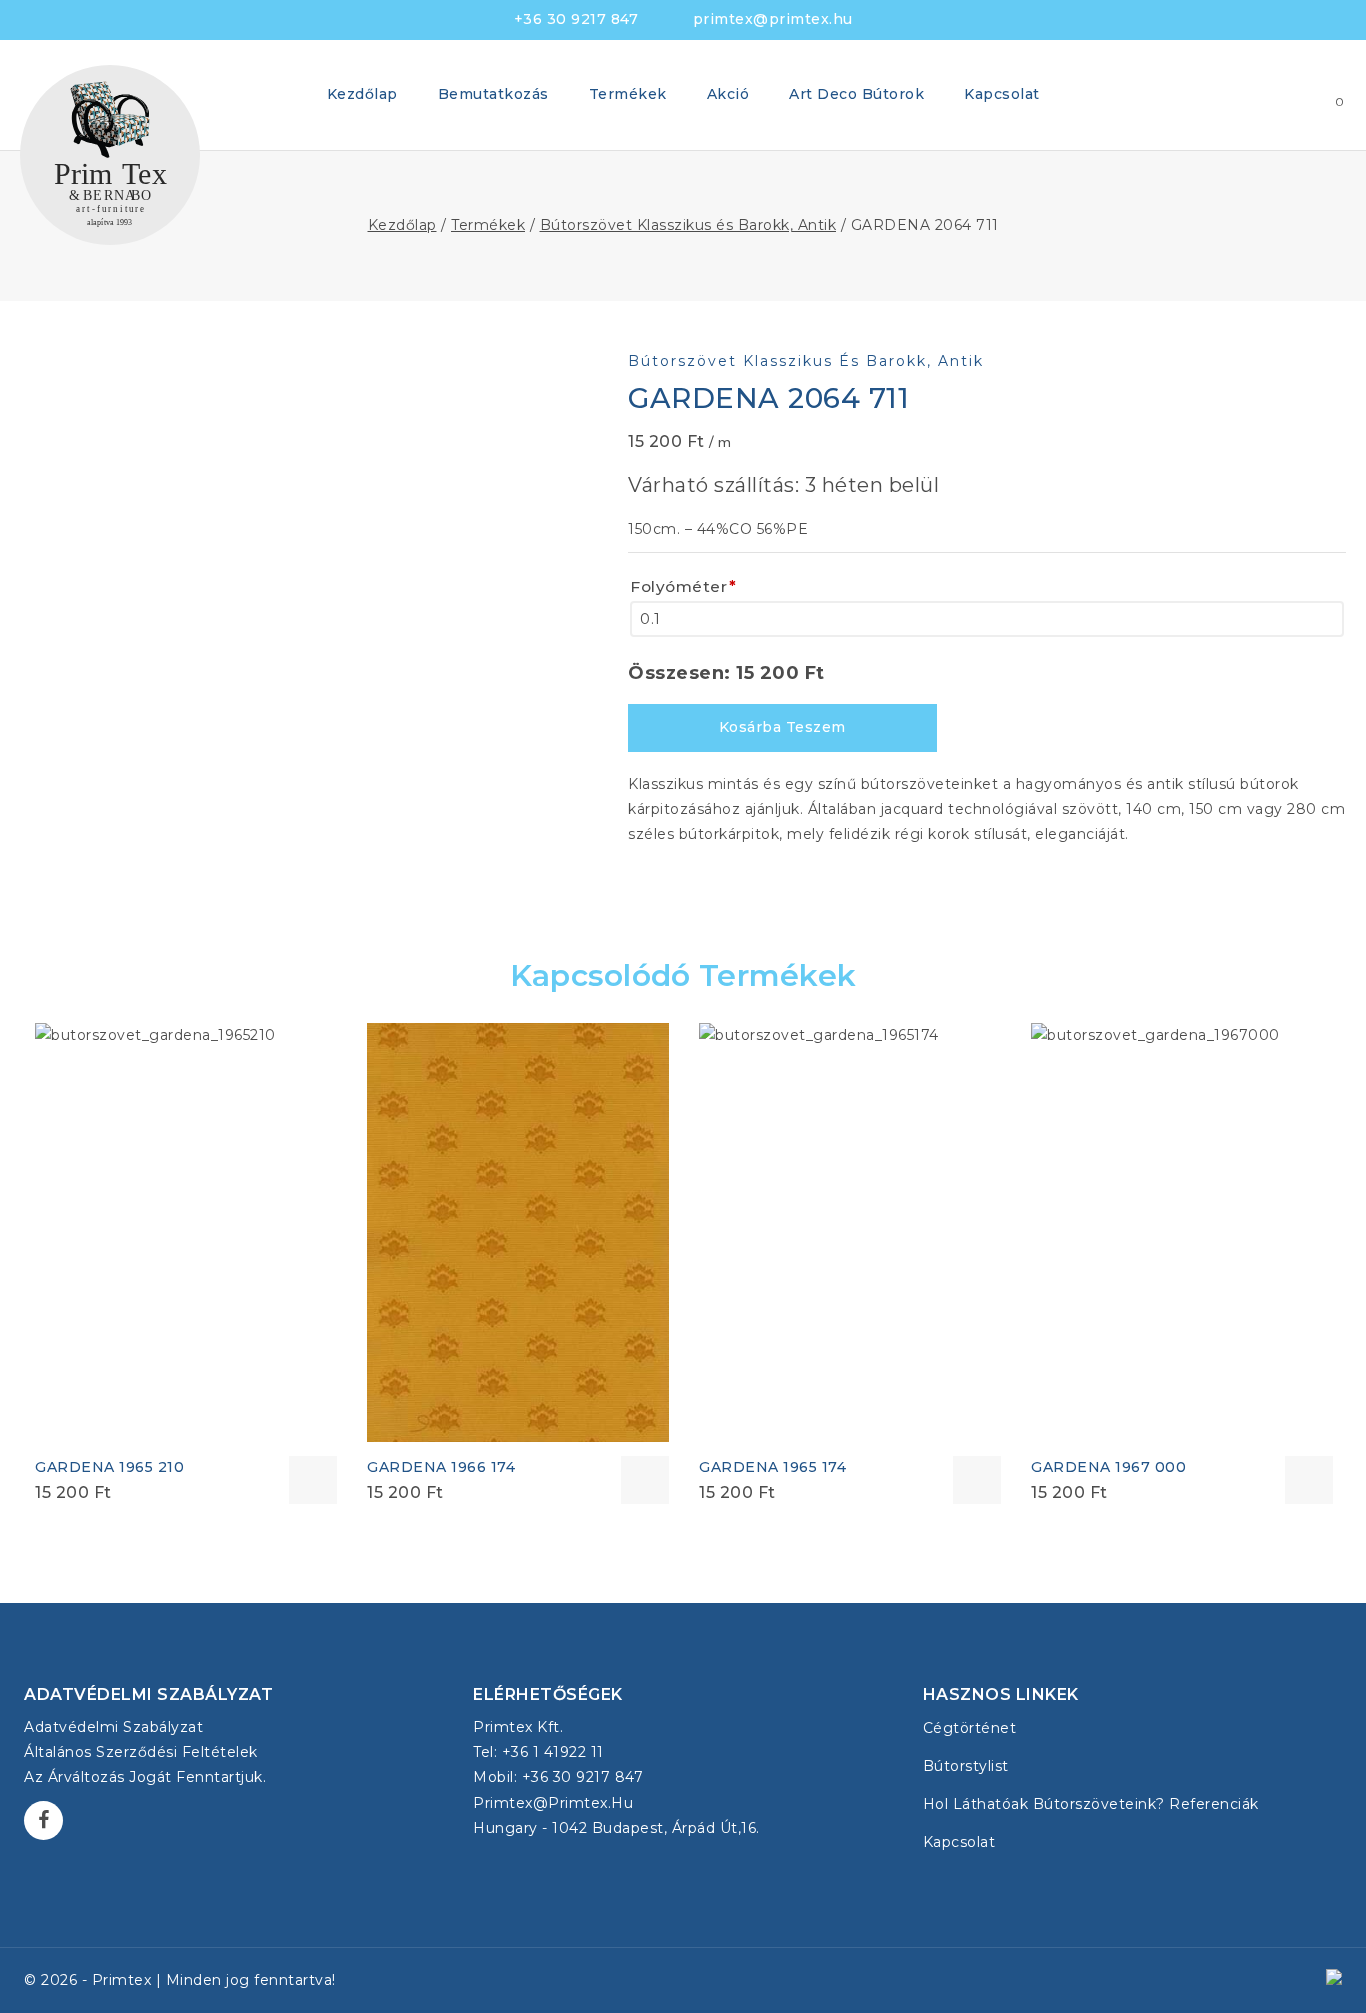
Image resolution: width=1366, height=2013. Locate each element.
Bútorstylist (966, 1766)
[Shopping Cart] (1320, 95)
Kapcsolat (1002, 94)
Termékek (628, 94)
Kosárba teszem (782, 727)
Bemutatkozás (493, 94)
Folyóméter (683, 586)
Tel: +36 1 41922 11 (538, 1752)
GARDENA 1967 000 (1108, 1467)
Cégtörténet (970, 1728)
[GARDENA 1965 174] (850, 1232)
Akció (728, 94)
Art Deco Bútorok (856, 94)
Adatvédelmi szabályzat (113, 1727)
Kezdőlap (362, 94)
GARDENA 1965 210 (109, 1467)
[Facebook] (43, 1820)
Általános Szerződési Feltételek (141, 1752)
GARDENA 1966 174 (441, 1467)
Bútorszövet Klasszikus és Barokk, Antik (806, 361)
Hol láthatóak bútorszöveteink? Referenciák (1091, 1804)
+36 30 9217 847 (576, 19)
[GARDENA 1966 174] (518, 1232)
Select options (313, 1480)
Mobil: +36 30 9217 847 (558, 1777)
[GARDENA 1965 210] (186, 1232)
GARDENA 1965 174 (772, 1467)
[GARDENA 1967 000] (1182, 1232)
